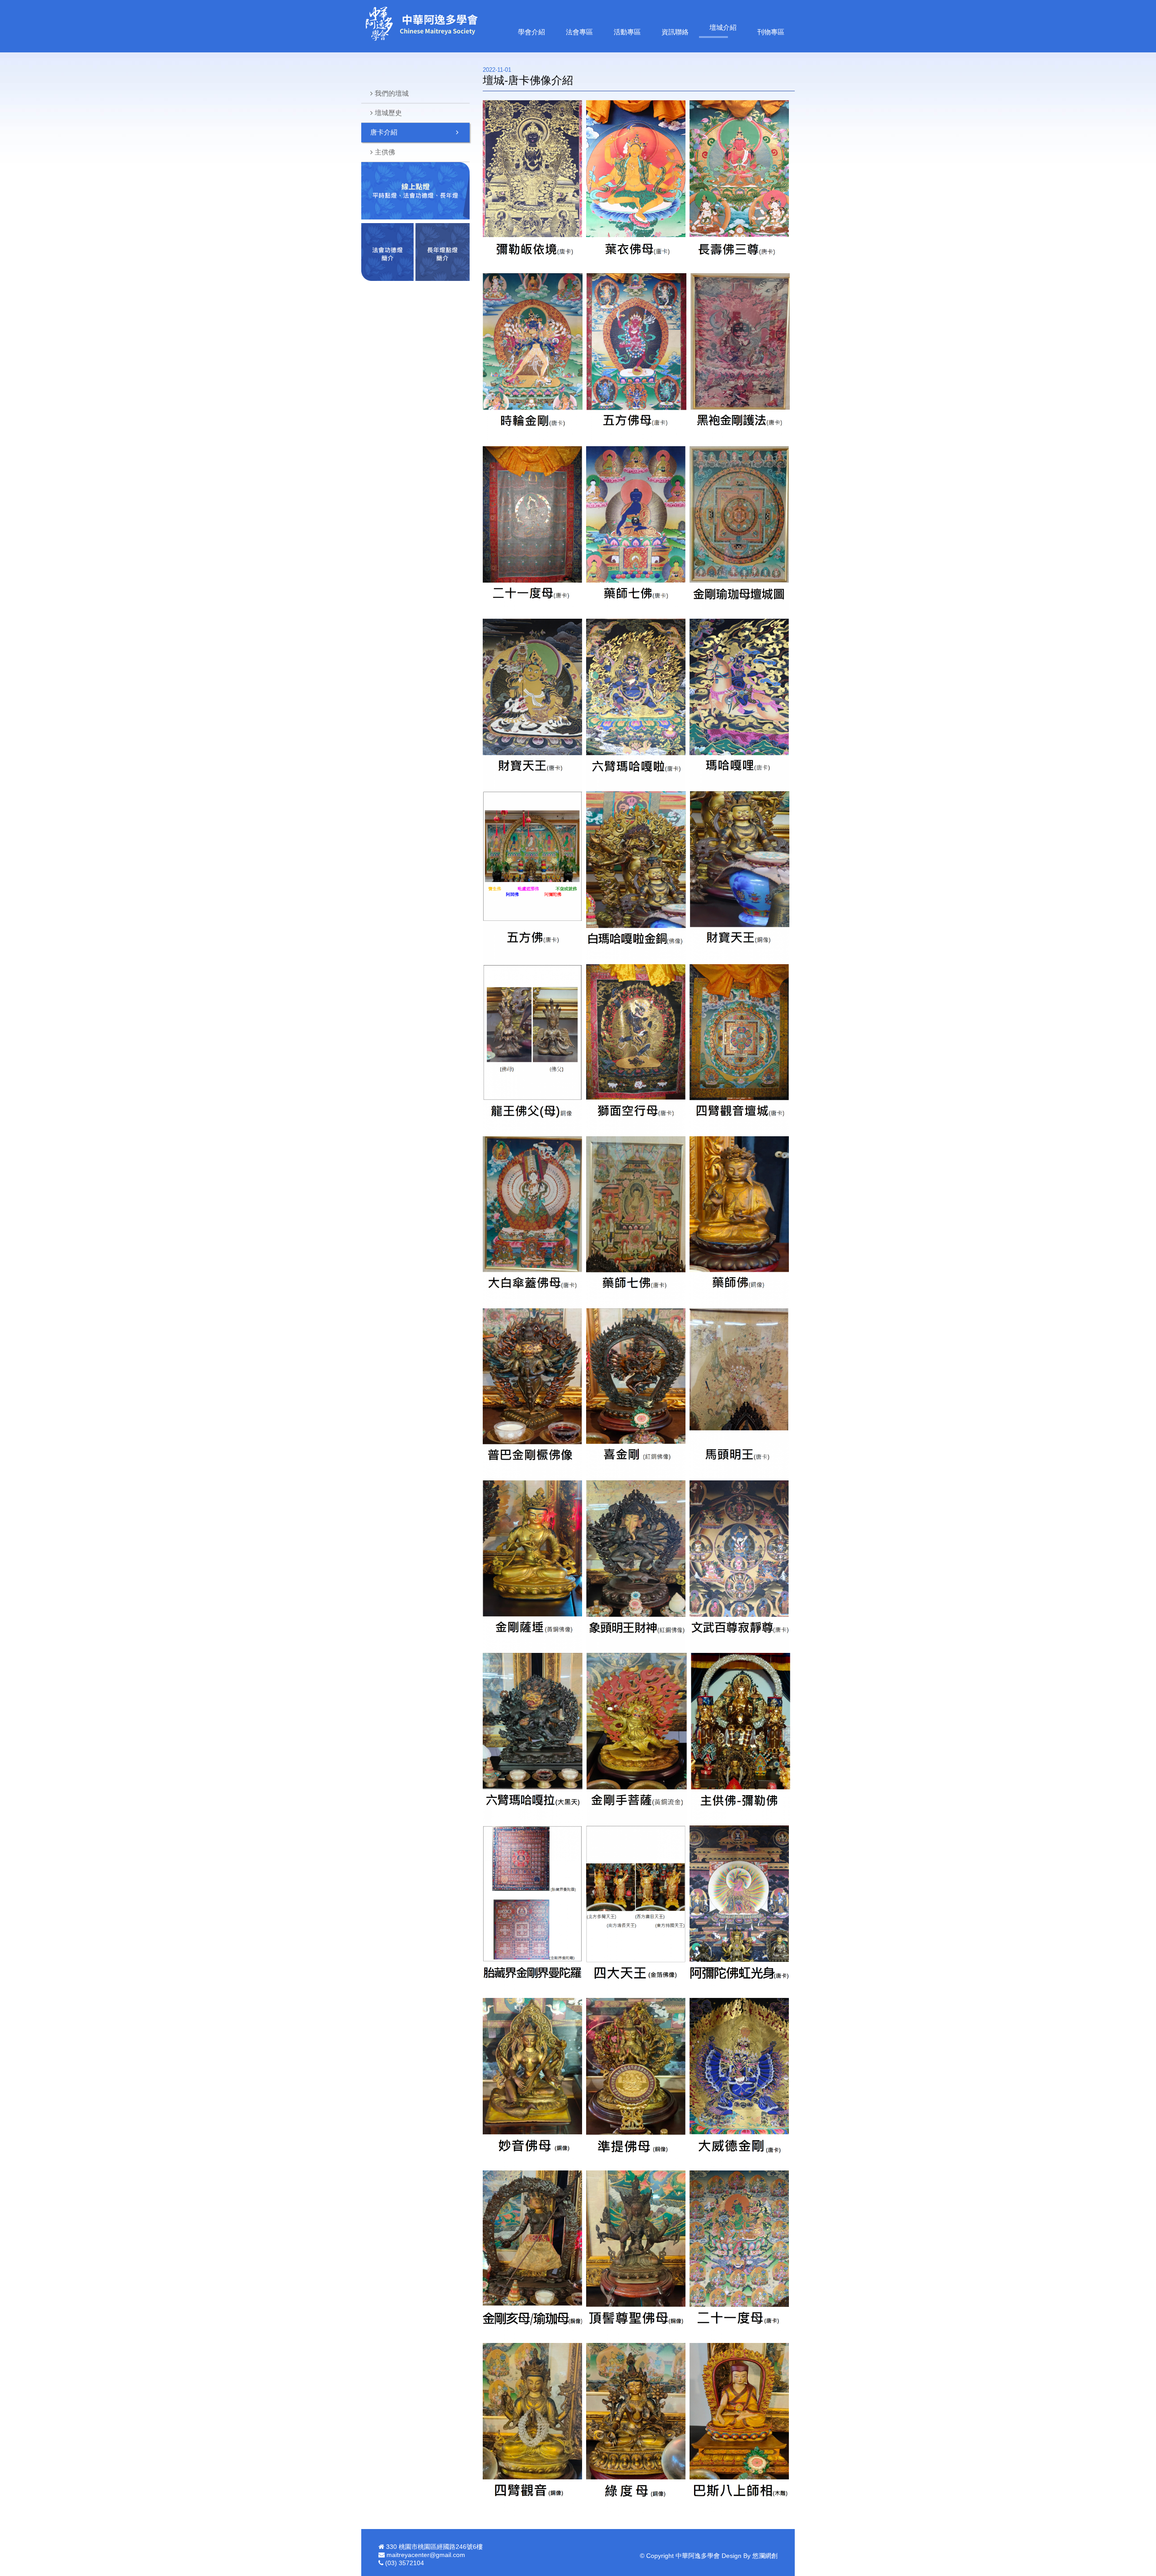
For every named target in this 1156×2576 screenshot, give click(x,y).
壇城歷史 (388, 113)
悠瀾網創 (765, 2556)
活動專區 (627, 32)
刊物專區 (771, 32)
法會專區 (579, 32)
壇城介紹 (723, 27)
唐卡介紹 (384, 132)
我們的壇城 (392, 93)
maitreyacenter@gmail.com (426, 2555)
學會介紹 (531, 32)
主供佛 (385, 152)
